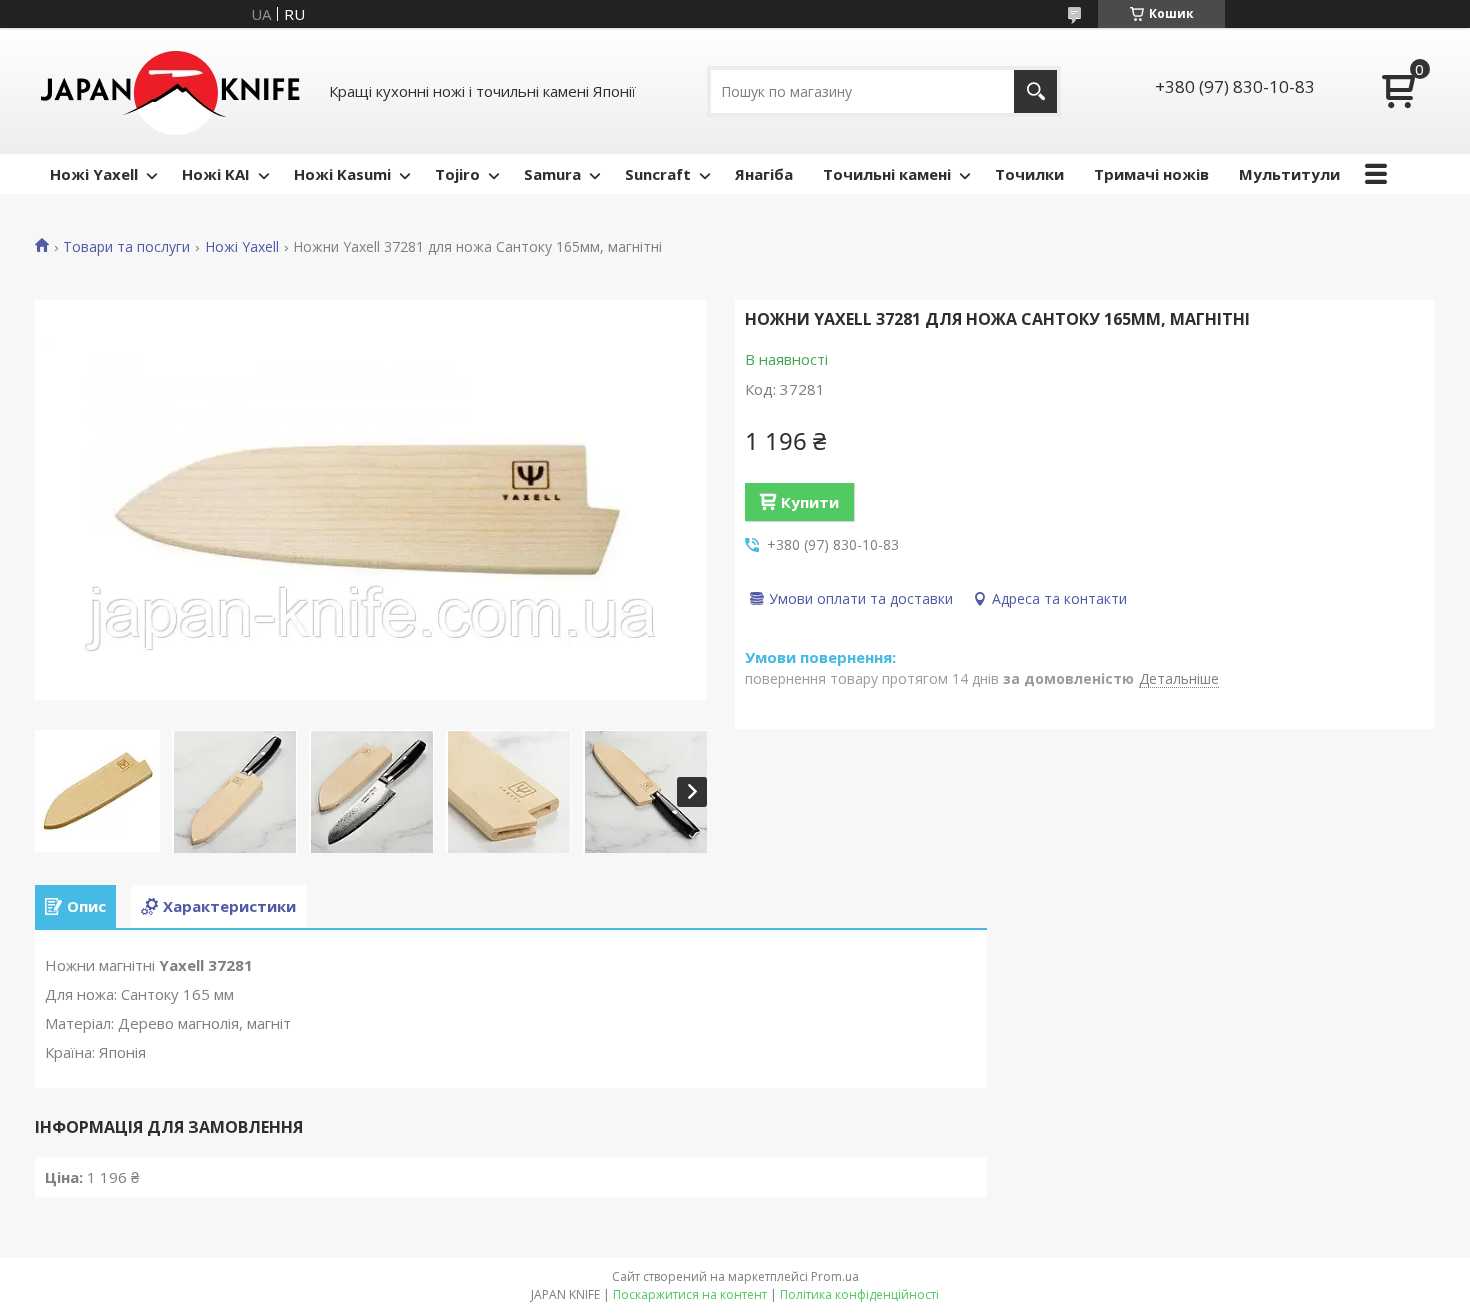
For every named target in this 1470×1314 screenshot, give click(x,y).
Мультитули (1289, 174)
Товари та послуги (126, 247)
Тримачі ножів (1151, 174)
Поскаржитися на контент (690, 1294)
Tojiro (457, 174)
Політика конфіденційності (859, 1294)
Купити (810, 502)
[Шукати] (1035, 91)
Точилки (1029, 174)
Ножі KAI (216, 174)
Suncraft (658, 174)
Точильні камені (887, 174)
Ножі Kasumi (342, 174)
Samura (552, 174)
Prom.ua (835, 1276)
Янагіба (764, 174)
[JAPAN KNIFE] (170, 91)
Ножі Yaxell (94, 174)
